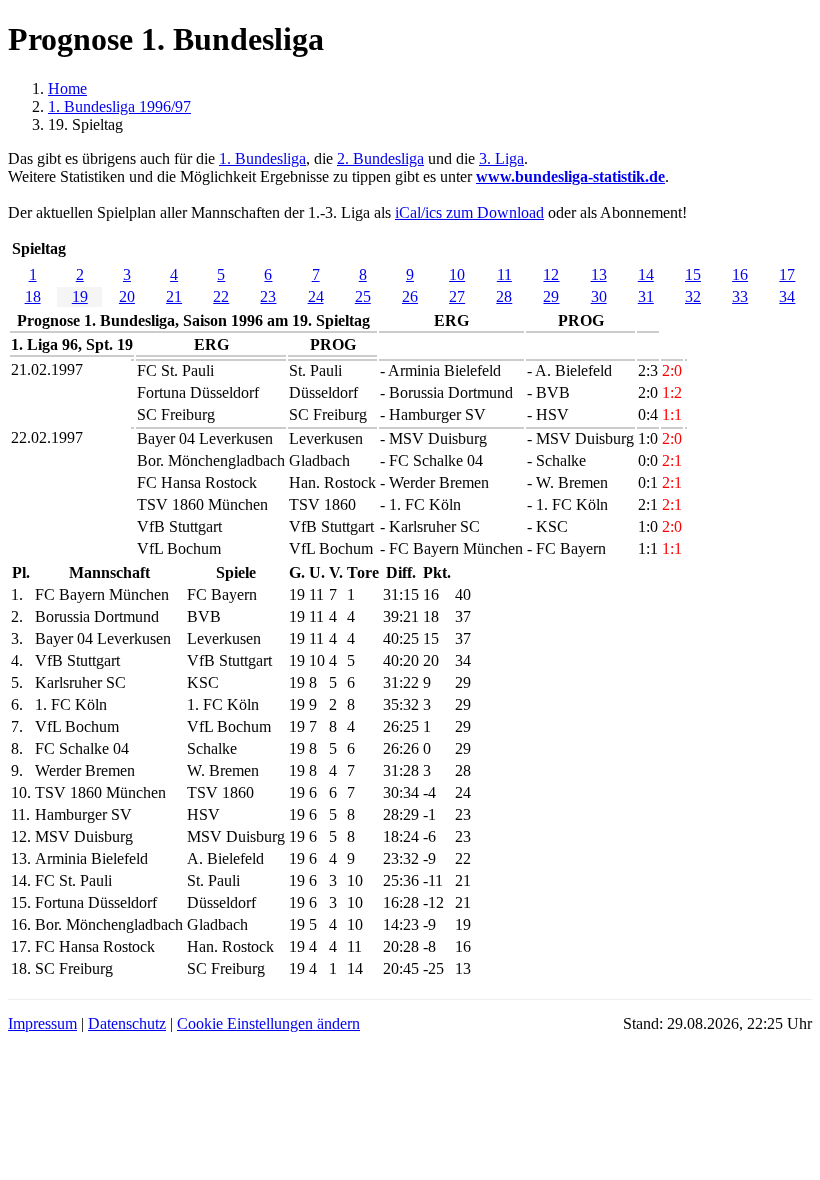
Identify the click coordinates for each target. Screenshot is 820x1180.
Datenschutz (127, 1023)
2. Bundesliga (380, 158)
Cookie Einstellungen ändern (268, 1023)
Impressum (42, 1023)
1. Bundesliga (262, 158)
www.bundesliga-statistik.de (570, 176)
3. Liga (501, 158)
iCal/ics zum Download (469, 212)
